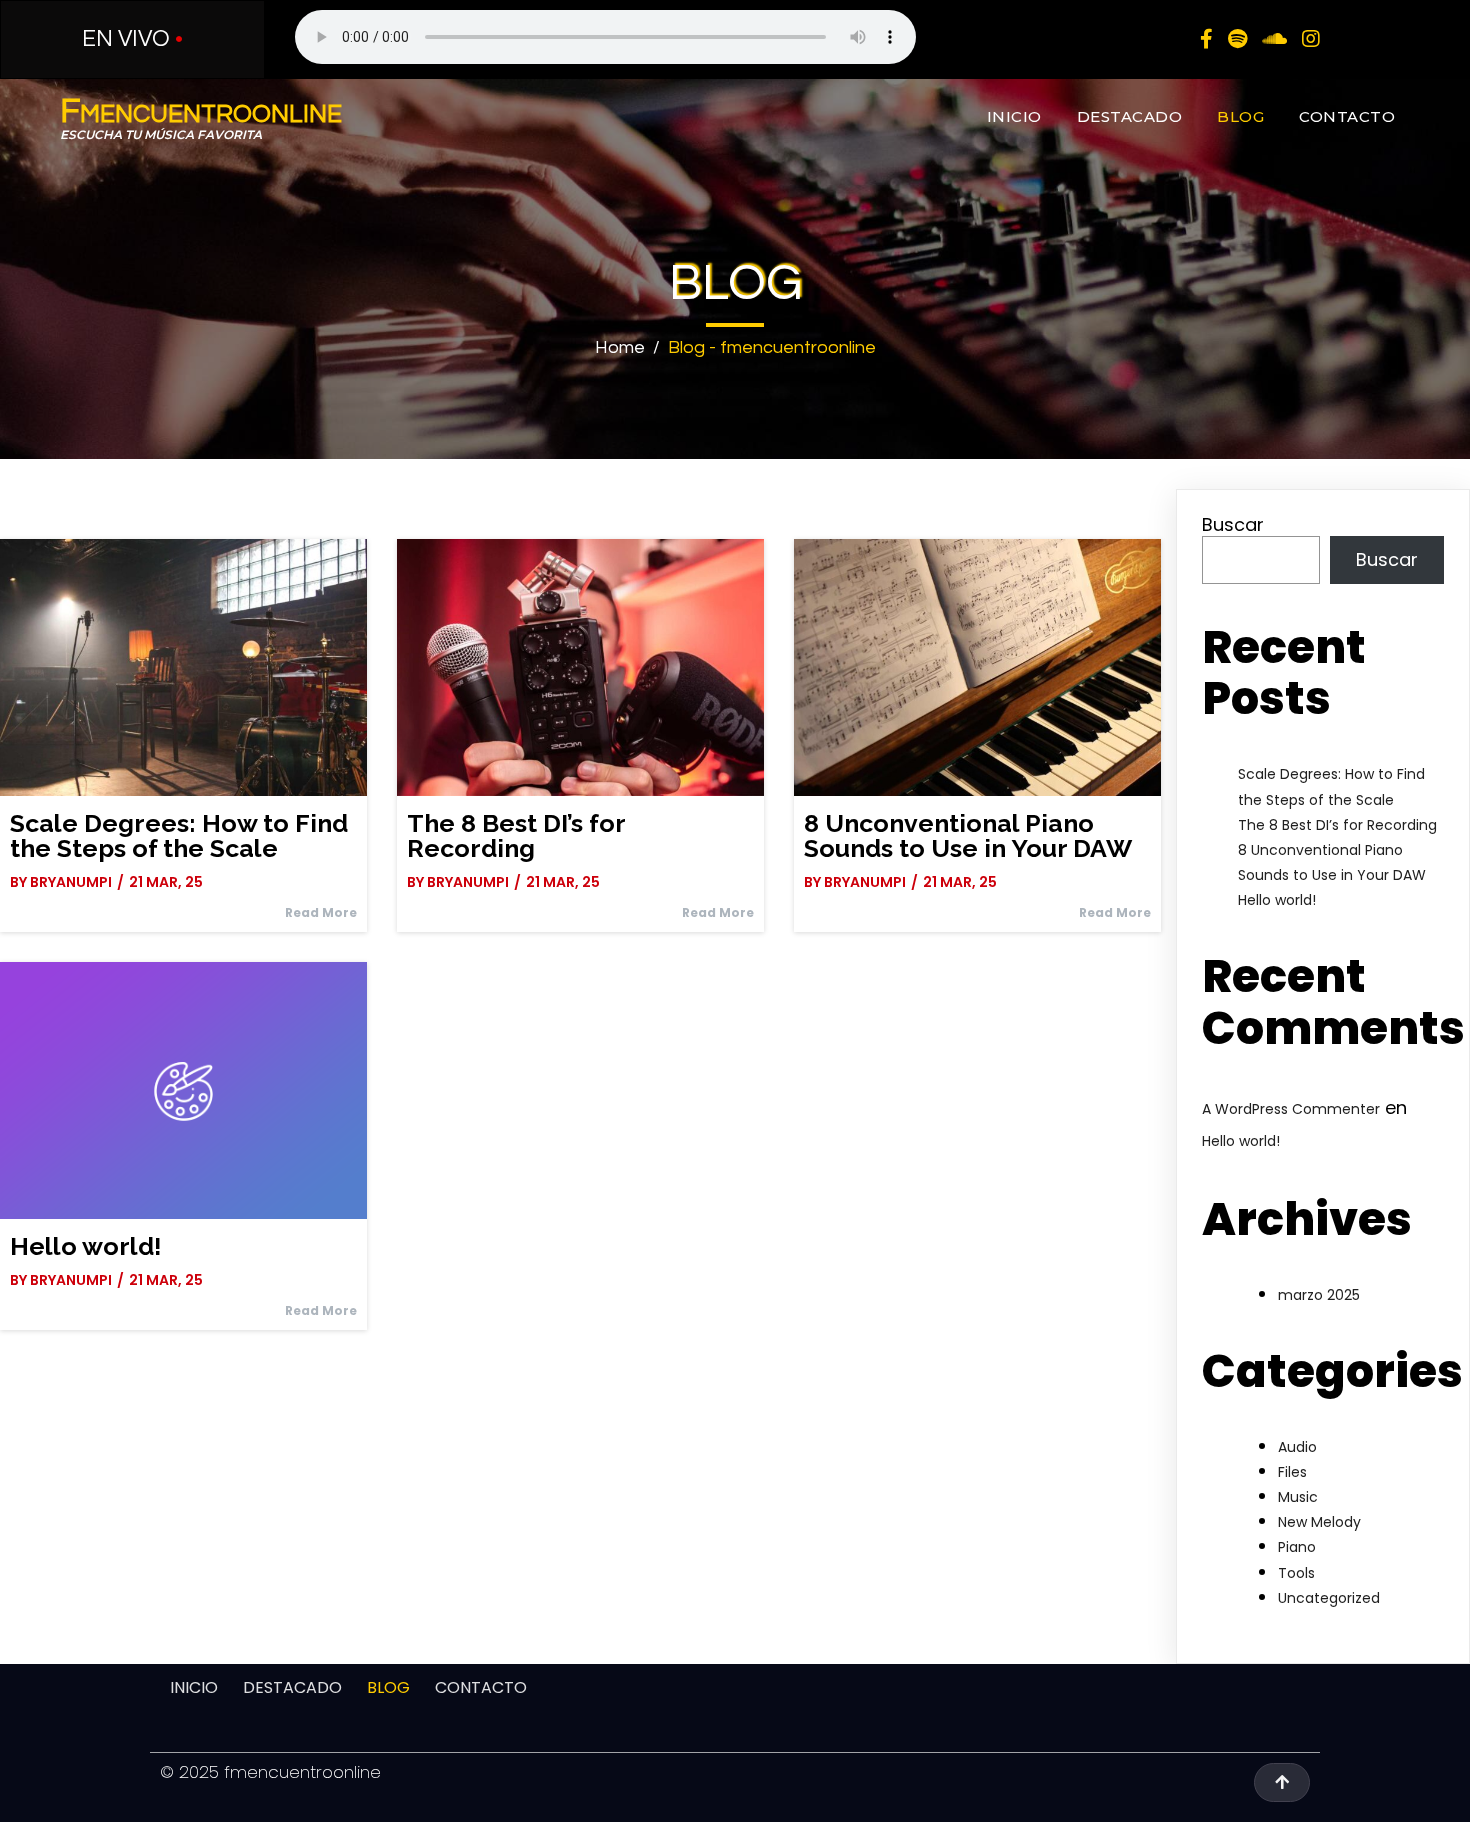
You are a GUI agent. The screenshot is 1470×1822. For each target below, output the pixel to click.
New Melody (1319, 1522)
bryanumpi (71, 882)
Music (1298, 1497)
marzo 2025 (1319, 1295)
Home (620, 347)
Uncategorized (1329, 1598)
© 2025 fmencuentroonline (270, 1772)
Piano (1297, 1547)
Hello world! (1277, 900)
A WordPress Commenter (1291, 1109)
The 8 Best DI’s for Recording (1337, 825)
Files (1292, 1472)
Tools (1296, 1573)
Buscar (1233, 524)
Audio (1297, 1447)
